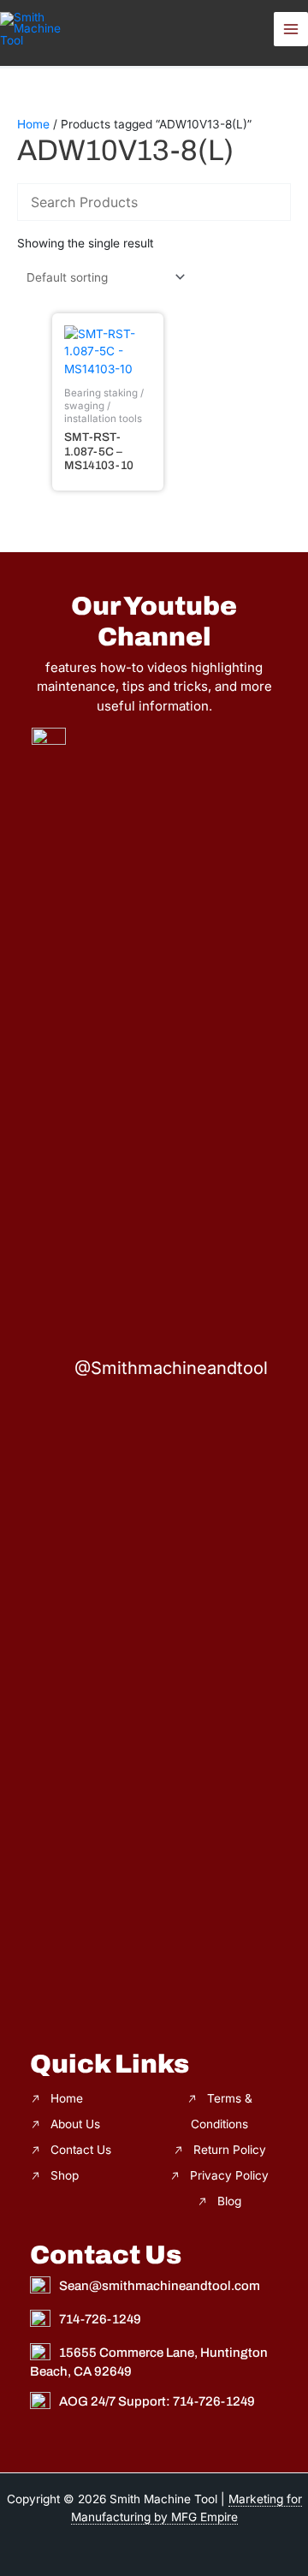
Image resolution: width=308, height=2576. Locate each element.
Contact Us (81, 2150)
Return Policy (230, 2150)
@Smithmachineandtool (171, 1368)
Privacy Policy (229, 2175)
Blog (229, 2201)
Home (33, 124)
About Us (75, 2124)
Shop (65, 2175)
